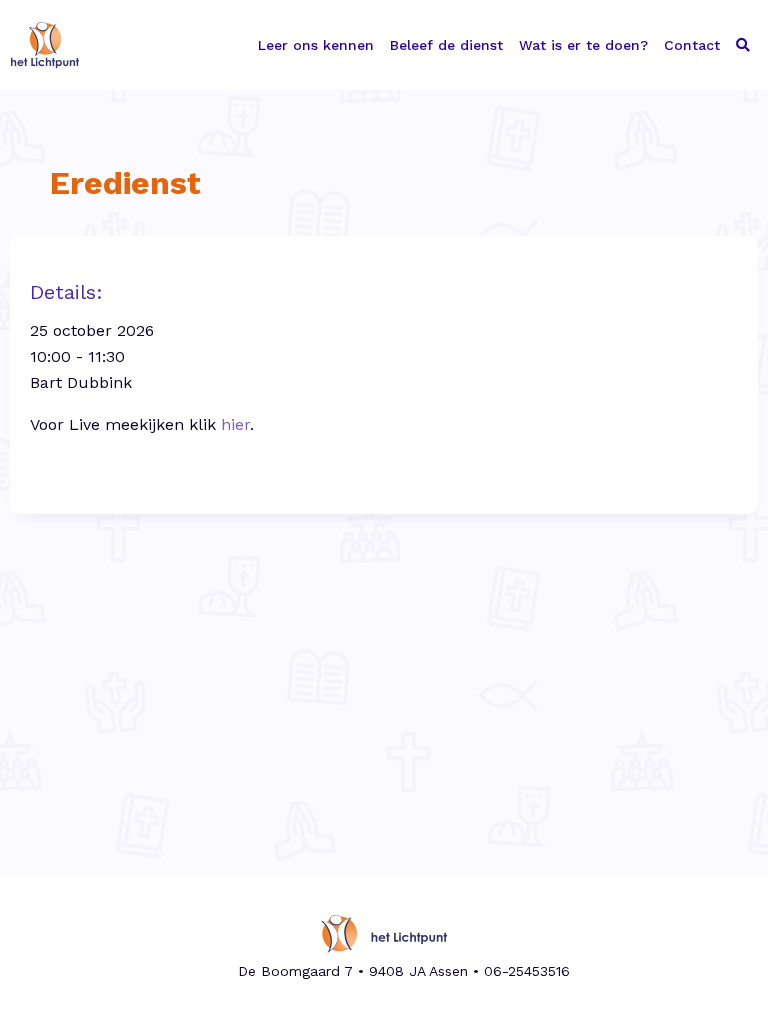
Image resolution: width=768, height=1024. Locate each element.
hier (235, 424)
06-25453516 (527, 971)
